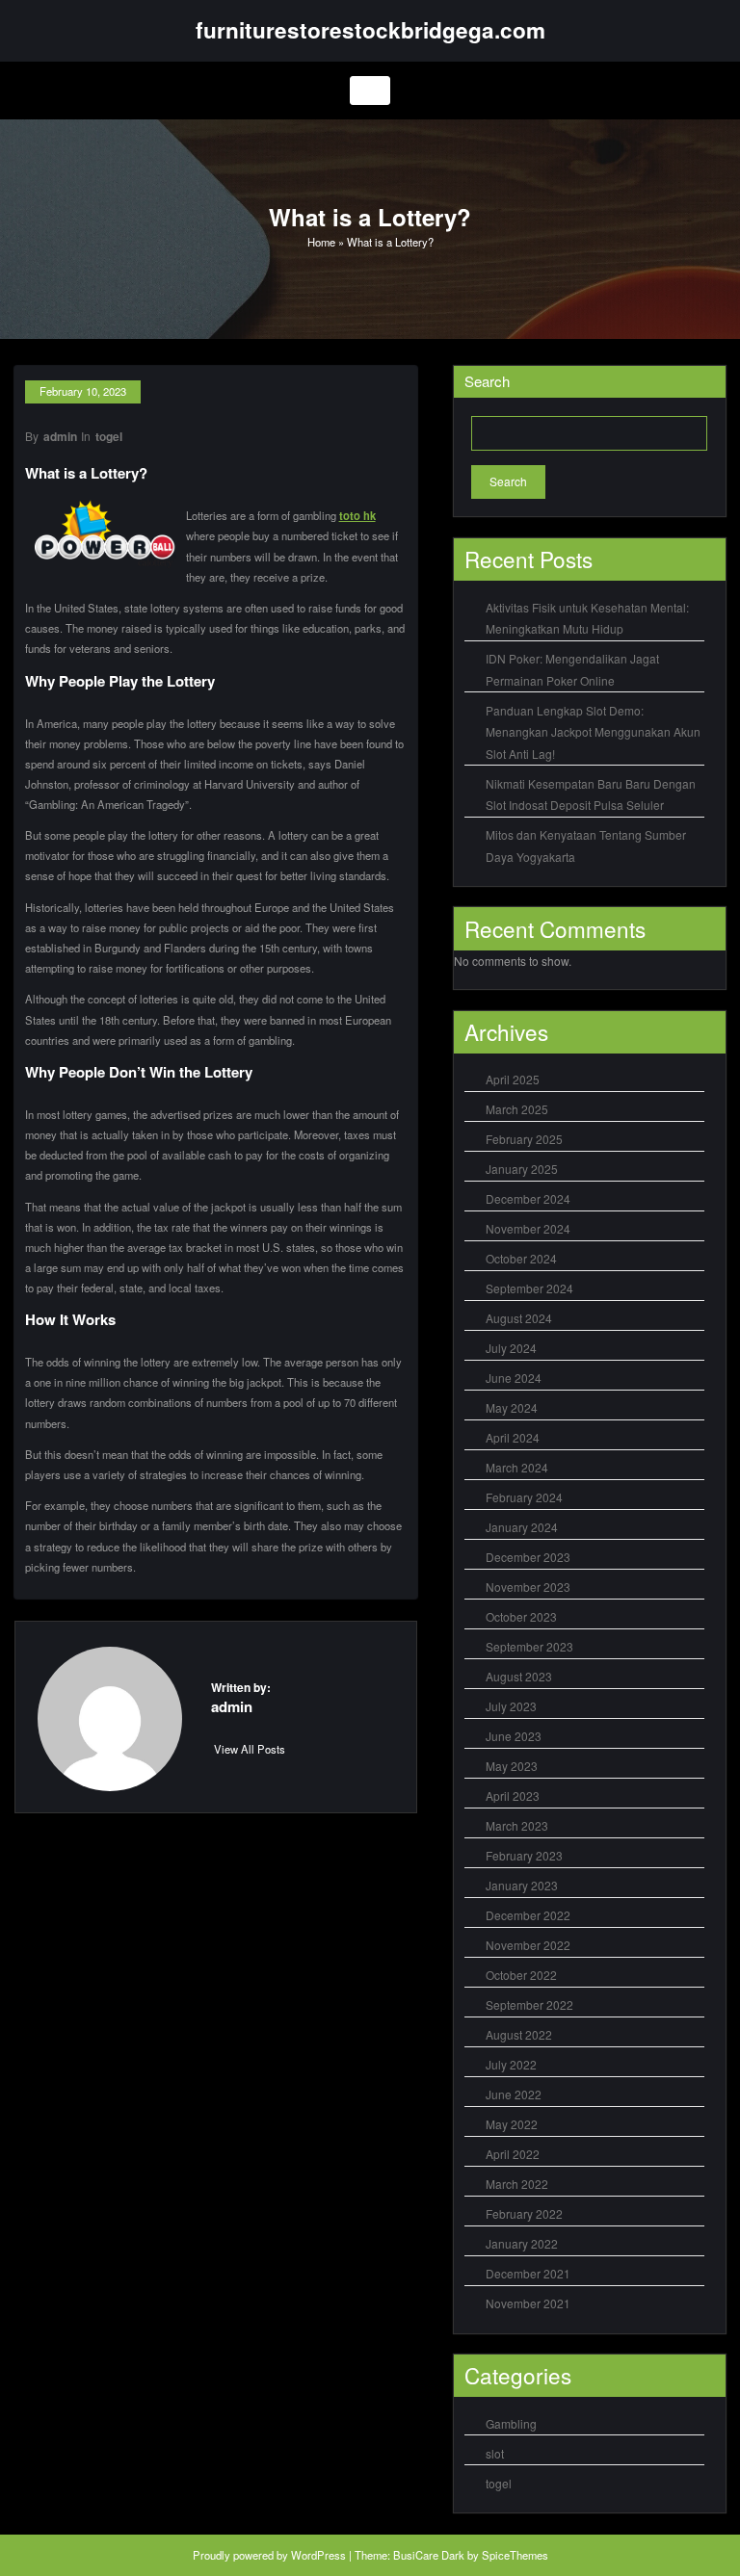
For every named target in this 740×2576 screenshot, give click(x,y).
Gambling (511, 2423)
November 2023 (528, 1587)
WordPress (318, 2555)
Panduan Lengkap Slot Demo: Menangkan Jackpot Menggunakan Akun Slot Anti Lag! (593, 732)
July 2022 (511, 2064)
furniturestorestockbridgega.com (370, 30)
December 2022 (528, 1915)
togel (109, 436)
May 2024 (512, 1407)
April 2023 (513, 1795)
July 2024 (511, 1348)
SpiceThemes (515, 2555)
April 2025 (513, 1079)
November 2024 (528, 1228)
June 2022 (514, 2094)
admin (60, 436)
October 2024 (521, 1258)
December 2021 (528, 2273)
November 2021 (528, 2303)
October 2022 (521, 1975)
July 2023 (511, 1706)
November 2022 (528, 1945)
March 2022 (517, 2184)
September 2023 (529, 1646)
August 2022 (519, 2034)
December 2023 (528, 1557)
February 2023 (524, 1855)
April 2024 (513, 1437)
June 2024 (514, 1378)
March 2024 (517, 1467)
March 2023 (517, 1825)
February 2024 (524, 1497)
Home (321, 242)
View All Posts (250, 1749)
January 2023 (522, 1885)
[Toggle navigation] (370, 91)
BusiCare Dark (429, 2555)
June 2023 (514, 1736)
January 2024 (522, 1527)
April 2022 (513, 2154)
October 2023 (521, 1616)
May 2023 (512, 1766)
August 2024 (519, 1318)
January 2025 (522, 1169)
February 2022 (524, 2213)
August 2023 (519, 1676)
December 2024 (528, 1198)
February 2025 (524, 1139)
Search (487, 381)
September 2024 (529, 1288)
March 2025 (517, 1109)
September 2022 (529, 2004)
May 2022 (512, 2124)
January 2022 (522, 2243)
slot (495, 2453)
